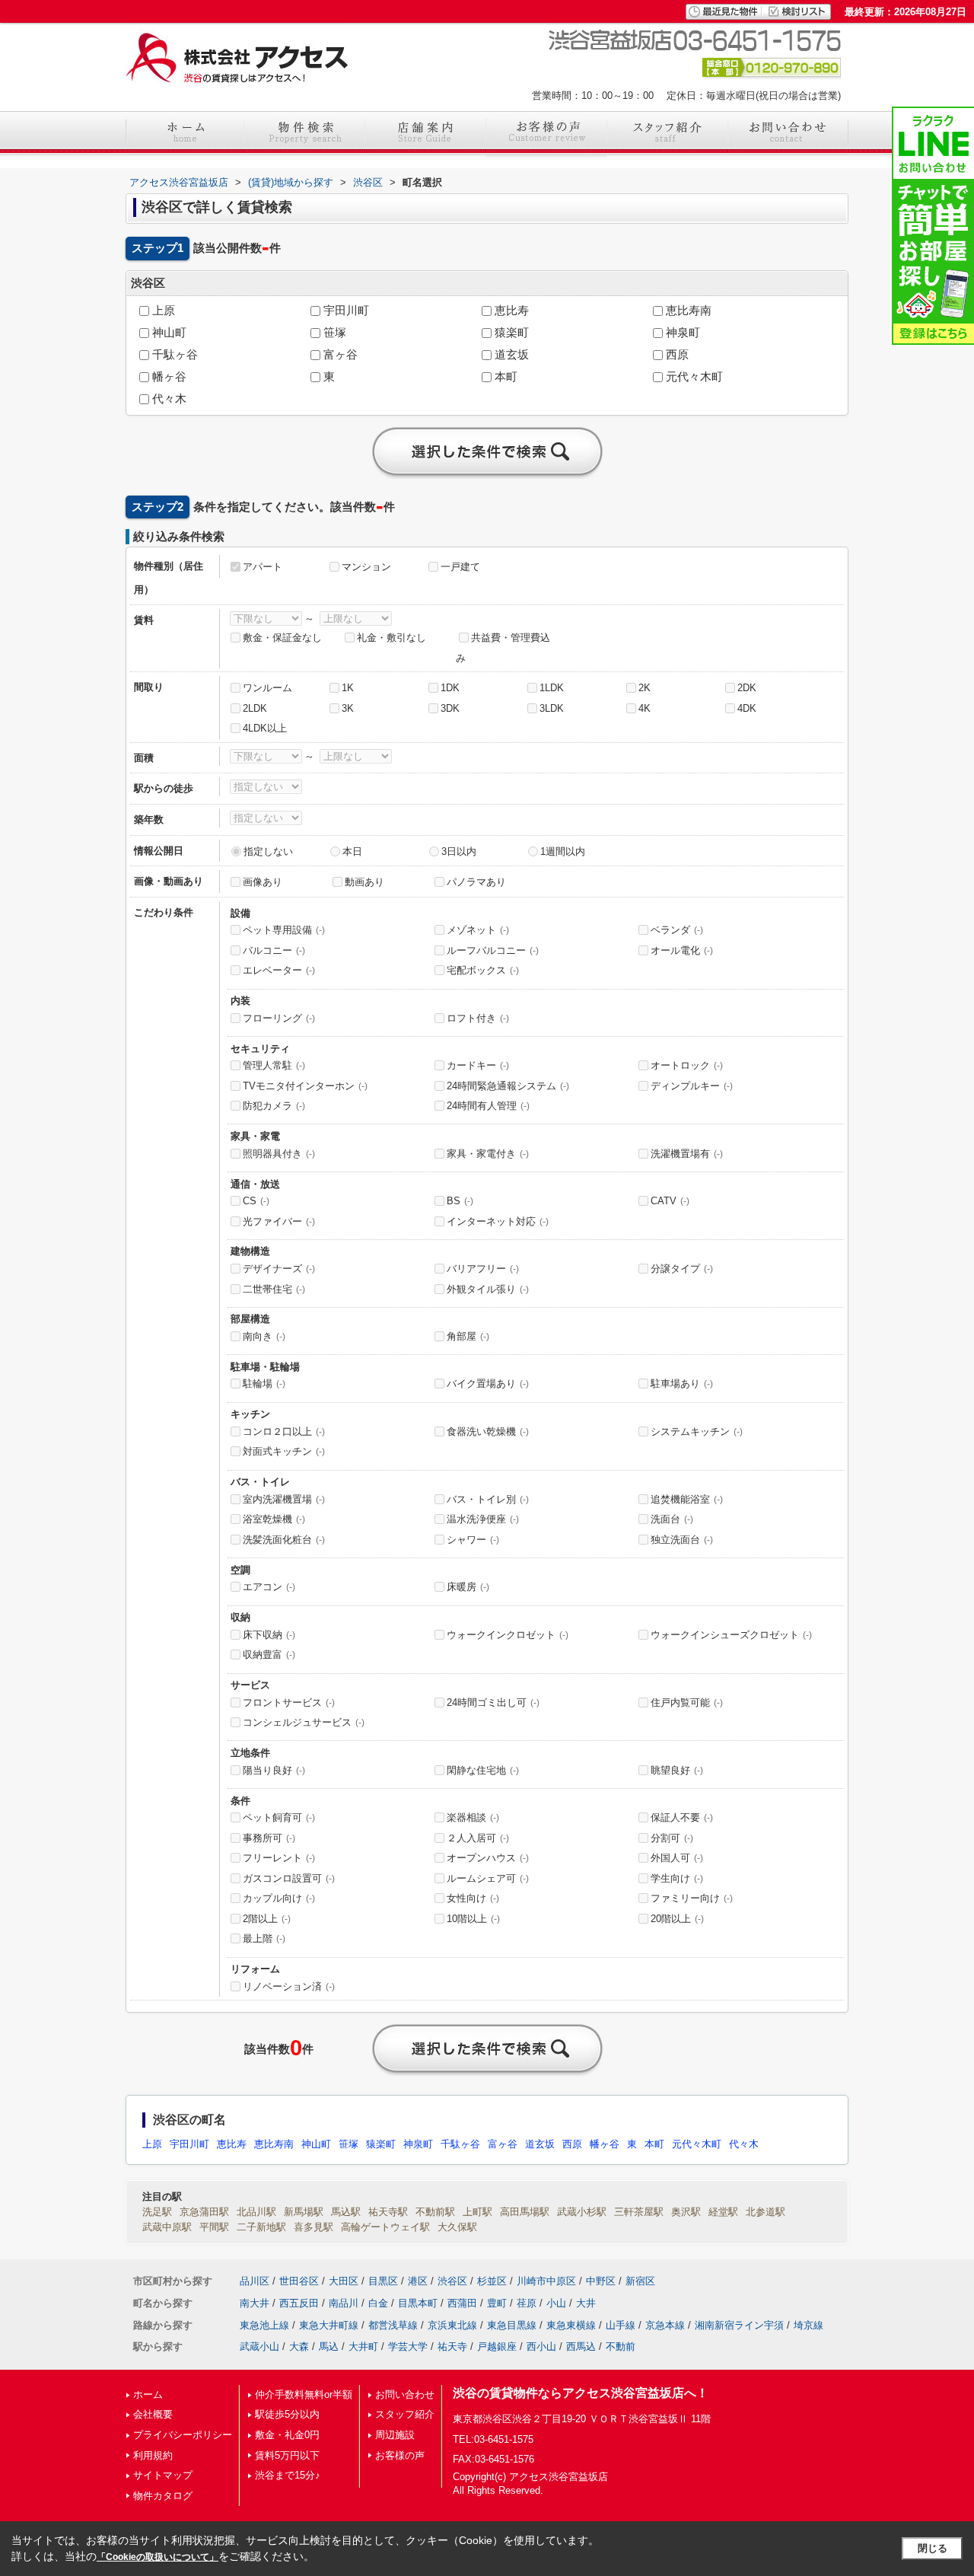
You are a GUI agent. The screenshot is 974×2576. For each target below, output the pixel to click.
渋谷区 (452, 2281)
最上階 (264, 1938)
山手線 (621, 2325)
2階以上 (267, 1919)
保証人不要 (682, 1817)
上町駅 (477, 2212)
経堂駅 (723, 2212)
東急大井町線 (329, 2325)
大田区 (344, 2281)
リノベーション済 (289, 1986)
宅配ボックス (483, 970)
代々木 (168, 399)
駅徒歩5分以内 (287, 2414)
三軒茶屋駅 (639, 2212)
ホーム (148, 2394)
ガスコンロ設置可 (289, 1878)
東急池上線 (264, 2325)
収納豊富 (269, 1655)
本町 (505, 377)
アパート (263, 567)
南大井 (255, 2303)
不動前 (621, 2346)
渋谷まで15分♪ (288, 2475)
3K (348, 708)
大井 (586, 2303)
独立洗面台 (682, 1540)
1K (348, 688)
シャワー (473, 1540)
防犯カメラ (274, 1106)
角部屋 (468, 1336)
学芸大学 (408, 2346)
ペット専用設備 (284, 930)
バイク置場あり (488, 1384)
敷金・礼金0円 (287, 2435)
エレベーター (279, 970)
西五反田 (299, 2303)
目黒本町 (418, 2303)
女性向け (473, 1898)
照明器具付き (279, 1154)
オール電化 (682, 950)
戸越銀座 (497, 2346)
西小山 (541, 2346)
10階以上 (473, 1919)
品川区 (255, 2281)
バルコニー (274, 950)
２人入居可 (478, 1838)
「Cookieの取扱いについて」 (158, 2557)
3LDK (552, 708)
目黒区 (383, 2281)
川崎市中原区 (546, 2281)
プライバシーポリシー (183, 2435)
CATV (670, 1201)
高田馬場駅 (525, 2212)
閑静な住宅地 (483, 1770)
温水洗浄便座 (483, 1519)
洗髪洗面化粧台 (284, 1540)
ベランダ (677, 930)
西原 (676, 355)
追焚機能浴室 (687, 1499)
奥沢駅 (686, 2212)
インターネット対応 (498, 1221)
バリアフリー (483, 1269)
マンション (366, 567)
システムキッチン (697, 1431)
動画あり (364, 882)
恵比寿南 (687, 311)
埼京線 (808, 2325)
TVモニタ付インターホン (305, 1086)
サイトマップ (163, 2475)
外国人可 (677, 1858)
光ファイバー (279, 1221)
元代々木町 (693, 377)
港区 (418, 2281)
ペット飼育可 (279, 1817)
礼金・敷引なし (392, 638)
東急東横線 (571, 2325)
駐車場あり (682, 1384)
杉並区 (492, 2281)
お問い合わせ (405, 2394)
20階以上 (677, 1919)
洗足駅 (157, 2212)
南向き (264, 1336)
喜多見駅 (314, 2227)
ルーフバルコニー (493, 950)
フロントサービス (289, 1702)
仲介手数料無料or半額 (304, 2394)
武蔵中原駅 (167, 2227)
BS (460, 1201)
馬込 (329, 2346)
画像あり (263, 882)
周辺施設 (395, 2435)
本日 (352, 851)
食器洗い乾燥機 (488, 1431)
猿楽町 (510, 333)
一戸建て (460, 567)
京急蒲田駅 (204, 2212)
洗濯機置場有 (687, 1154)
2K (645, 688)
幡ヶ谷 (168, 377)
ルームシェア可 (488, 1878)
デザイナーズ (279, 1269)
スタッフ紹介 (405, 2414)
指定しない (268, 851)
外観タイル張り (488, 1289)
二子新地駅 (261, 2227)
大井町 (363, 2346)
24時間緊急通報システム (508, 1086)
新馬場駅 (304, 2212)
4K (645, 708)
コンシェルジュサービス (304, 1722)
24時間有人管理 (488, 1106)
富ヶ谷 (339, 355)
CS (256, 1201)
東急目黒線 (512, 2325)
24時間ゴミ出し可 (493, 1702)
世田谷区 (299, 2281)
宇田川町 (345, 311)
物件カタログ (163, 2496)
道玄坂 (510, 355)
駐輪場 (264, 1384)
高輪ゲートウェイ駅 (385, 2227)
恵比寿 (510, 311)
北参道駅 (766, 2212)
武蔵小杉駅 (582, 2212)
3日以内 (459, 851)
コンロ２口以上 (284, 1431)
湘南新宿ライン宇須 (739, 2325)
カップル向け (279, 1898)
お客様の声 (400, 2455)
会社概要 (153, 2414)
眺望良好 (677, 1770)
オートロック (687, 1065)
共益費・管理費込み (503, 648)
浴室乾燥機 (274, 1519)
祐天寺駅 (388, 2212)
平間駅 (214, 2227)
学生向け (677, 1878)
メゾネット (478, 930)
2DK (747, 688)
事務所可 (269, 1838)
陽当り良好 (274, 1770)
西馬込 (581, 2346)
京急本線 (665, 2325)
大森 (299, 2346)
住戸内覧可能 (687, 1702)
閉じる (933, 2548)
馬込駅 (346, 2212)
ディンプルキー (692, 1086)
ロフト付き (478, 1018)
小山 (556, 2303)
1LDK (552, 688)
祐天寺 (452, 2346)
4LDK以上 (265, 728)
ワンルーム (267, 688)
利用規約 (153, 2455)
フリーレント (279, 1858)
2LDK (255, 708)
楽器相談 (473, 1817)
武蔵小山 (259, 2346)
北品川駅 (256, 2212)
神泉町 (681, 333)
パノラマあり (476, 882)
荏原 (527, 2303)
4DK (747, 708)
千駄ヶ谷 (173, 355)
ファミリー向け (692, 1898)
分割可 (672, 1838)
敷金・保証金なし (282, 638)
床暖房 (468, 1587)
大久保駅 (457, 2227)
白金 (378, 2303)
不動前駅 (435, 2212)
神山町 (168, 333)
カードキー (478, 1065)
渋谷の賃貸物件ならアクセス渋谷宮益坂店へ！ (581, 2393)
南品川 (344, 2303)
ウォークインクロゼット (508, 1635)
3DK (450, 708)
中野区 (601, 2281)
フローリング (279, 1018)
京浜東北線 (452, 2325)
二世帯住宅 (274, 1289)
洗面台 (672, 1519)
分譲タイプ (682, 1269)
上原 (162, 311)
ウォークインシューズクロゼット (731, 1635)
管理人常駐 (274, 1065)
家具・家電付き (488, 1154)
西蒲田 (462, 2303)
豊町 (497, 2303)
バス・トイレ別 (488, 1499)
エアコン (269, 1587)
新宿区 (640, 2281)
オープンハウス (488, 1858)
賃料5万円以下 (287, 2455)
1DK (450, 688)
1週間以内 (563, 851)
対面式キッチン (284, 1451)
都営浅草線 (393, 2325)
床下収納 (269, 1635)
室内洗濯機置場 (284, 1499)
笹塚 (333, 333)
